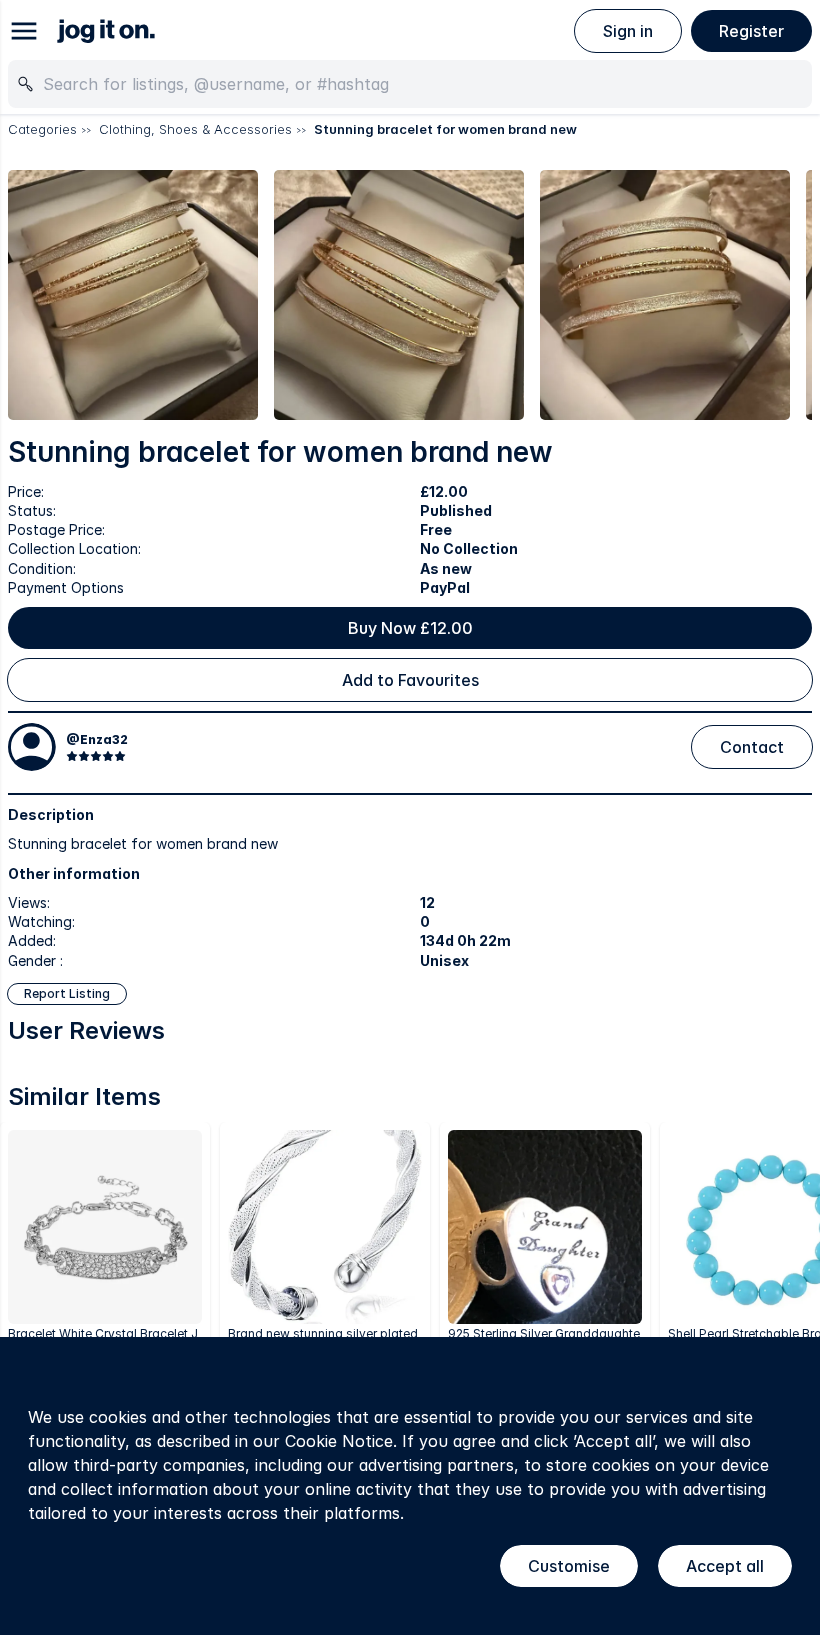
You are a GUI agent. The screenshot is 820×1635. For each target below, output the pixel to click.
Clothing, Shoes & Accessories (195, 129)
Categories (42, 129)
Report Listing (67, 993)
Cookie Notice (339, 1441)
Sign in (628, 31)
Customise (569, 1566)
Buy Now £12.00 (410, 628)
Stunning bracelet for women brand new (445, 129)
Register (751, 31)
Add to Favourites (410, 680)
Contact (752, 747)
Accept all (725, 1566)
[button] (133, 295)
